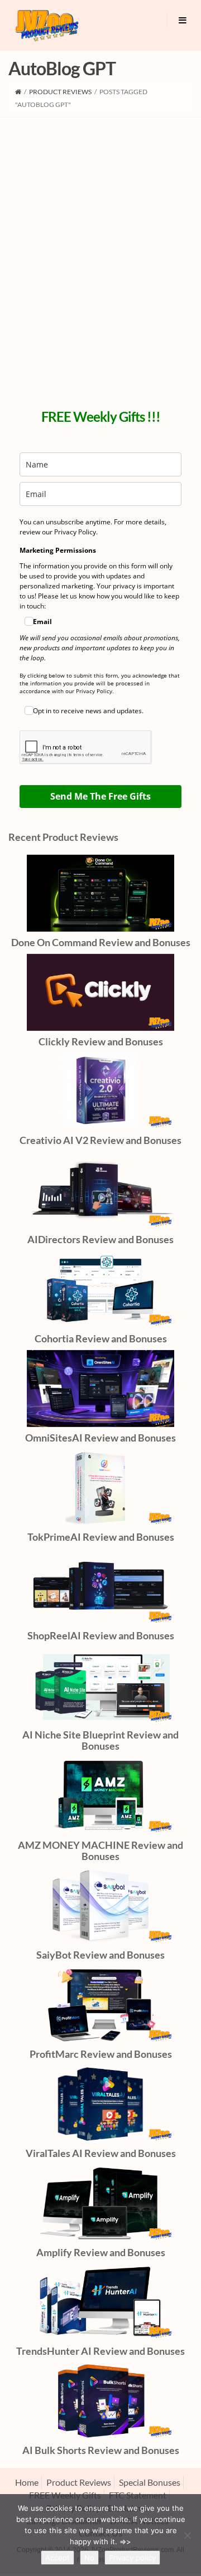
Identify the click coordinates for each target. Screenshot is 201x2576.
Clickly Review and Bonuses (101, 1041)
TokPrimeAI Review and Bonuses (101, 1537)
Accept (58, 2558)
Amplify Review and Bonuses (101, 2252)
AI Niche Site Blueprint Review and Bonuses (100, 1740)
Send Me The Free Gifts (100, 796)
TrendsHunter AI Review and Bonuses (100, 2351)
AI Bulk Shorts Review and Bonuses (101, 2450)
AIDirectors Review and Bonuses (100, 1239)
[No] (187, 2535)
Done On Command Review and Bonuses (101, 942)
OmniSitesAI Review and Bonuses (100, 1438)
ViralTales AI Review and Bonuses (101, 2153)
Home (27, 2482)
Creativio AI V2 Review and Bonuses (100, 1140)
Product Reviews (60, 92)
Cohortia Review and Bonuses (101, 1338)
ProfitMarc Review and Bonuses (101, 2054)
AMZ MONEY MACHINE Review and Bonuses (100, 1851)
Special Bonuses (150, 2482)
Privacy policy (132, 2558)
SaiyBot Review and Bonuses (100, 1955)
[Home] (18, 92)
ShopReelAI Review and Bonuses (101, 1635)
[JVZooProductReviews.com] (46, 25)
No (89, 2558)
